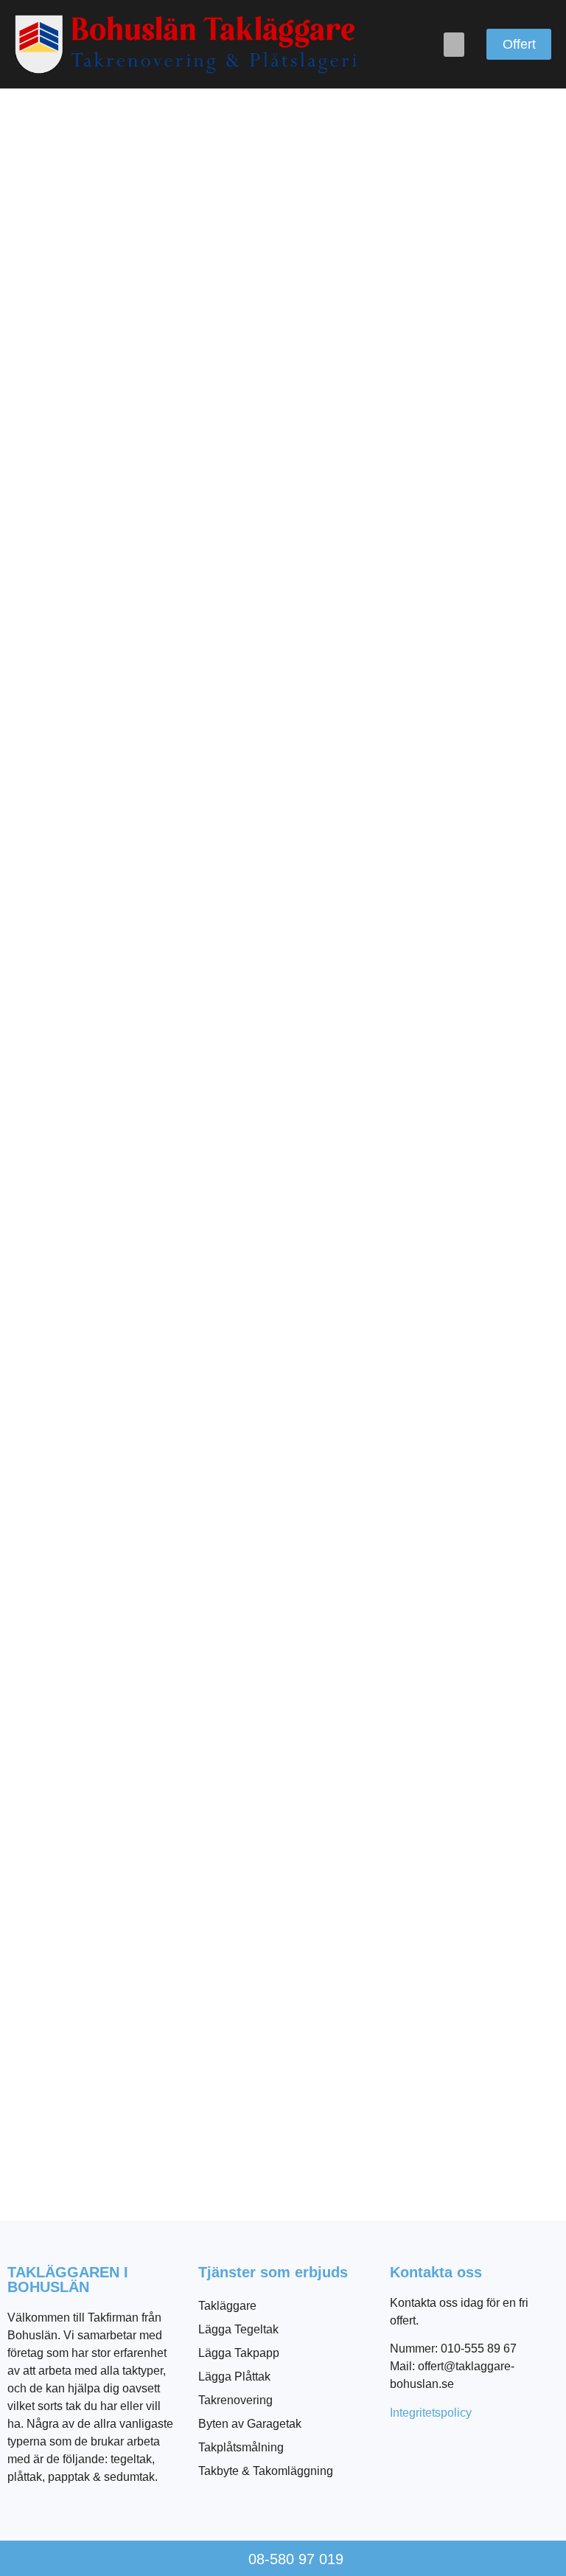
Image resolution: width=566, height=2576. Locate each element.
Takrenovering (235, 2400)
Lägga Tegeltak (238, 2329)
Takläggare (227, 2306)
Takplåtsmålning (241, 2447)
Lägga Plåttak (234, 2377)
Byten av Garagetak (250, 2424)
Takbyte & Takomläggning (266, 2471)
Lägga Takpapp (239, 2353)
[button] (454, 45)
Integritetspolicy (431, 2413)
